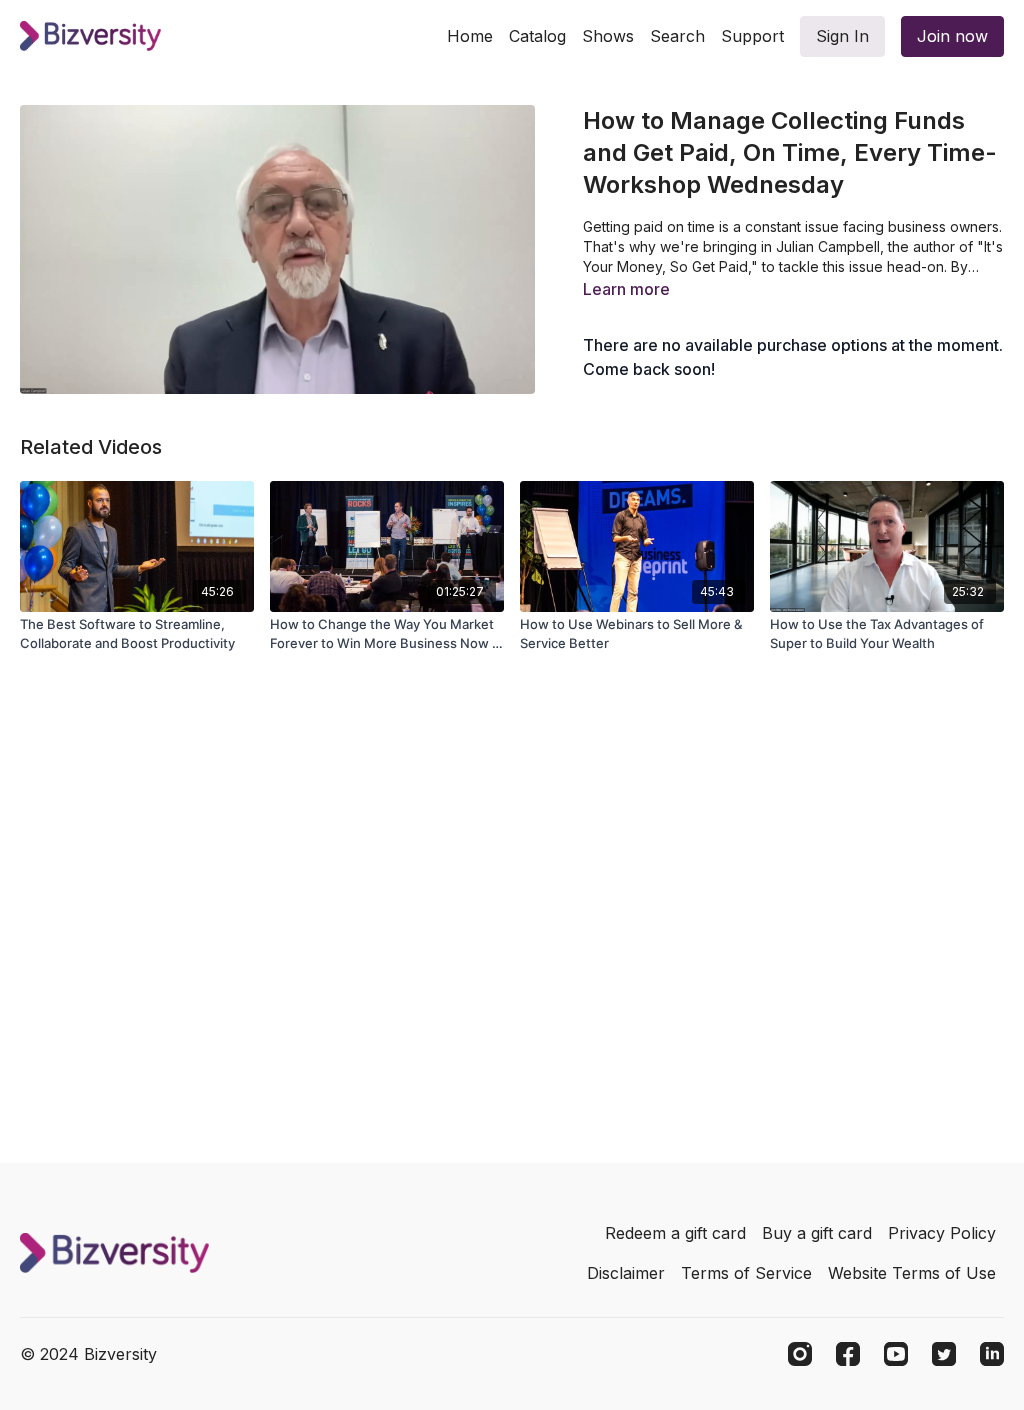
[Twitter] (944, 1354)
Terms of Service (746, 1273)
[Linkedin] (992, 1354)
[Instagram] (800, 1354)
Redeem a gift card (675, 1233)
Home (470, 36)
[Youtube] (896, 1354)
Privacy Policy (942, 1233)
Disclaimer (626, 1273)
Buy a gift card (817, 1233)
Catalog (537, 36)
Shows (608, 36)
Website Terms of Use (912, 1273)
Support (752, 36)
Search (677, 36)
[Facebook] (848, 1354)
